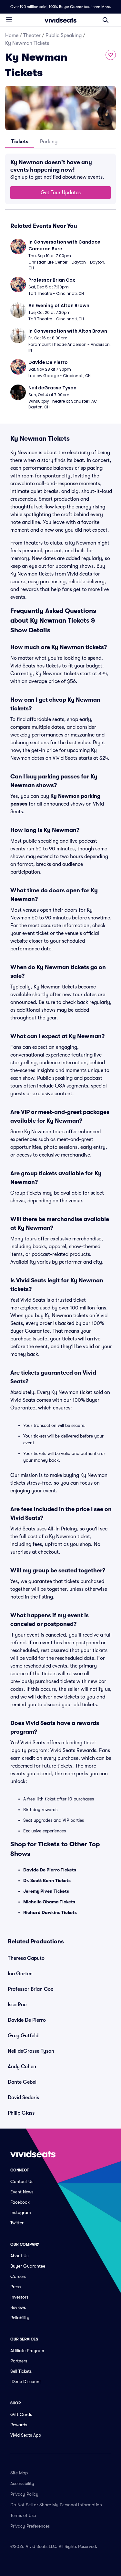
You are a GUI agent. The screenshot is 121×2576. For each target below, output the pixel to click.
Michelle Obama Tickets (49, 1902)
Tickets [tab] (20, 142)
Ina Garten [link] (20, 1974)
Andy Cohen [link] (22, 2067)
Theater (32, 35)
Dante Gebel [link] (22, 2082)
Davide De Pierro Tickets (50, 1870)
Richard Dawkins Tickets (50, 1912)
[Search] (106, 20)
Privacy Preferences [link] (30, 2526)
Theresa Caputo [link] (26, 1958)
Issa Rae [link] (17, 2005)
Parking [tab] (49, 142)
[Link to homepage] (61, 20)
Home (12, 35)
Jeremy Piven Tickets (46, 1891)
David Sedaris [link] (23, 2098)
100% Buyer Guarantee (69, 7)
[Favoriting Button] (111, 55)
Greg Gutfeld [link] (23, 2036)
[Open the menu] (9, 20)
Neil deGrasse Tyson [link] (31, 2051)
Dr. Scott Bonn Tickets (47, 1880)
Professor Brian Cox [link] (30, 1989)
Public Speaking (64, 35)
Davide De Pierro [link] (27, 2020)
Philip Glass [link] (21, 2113)
